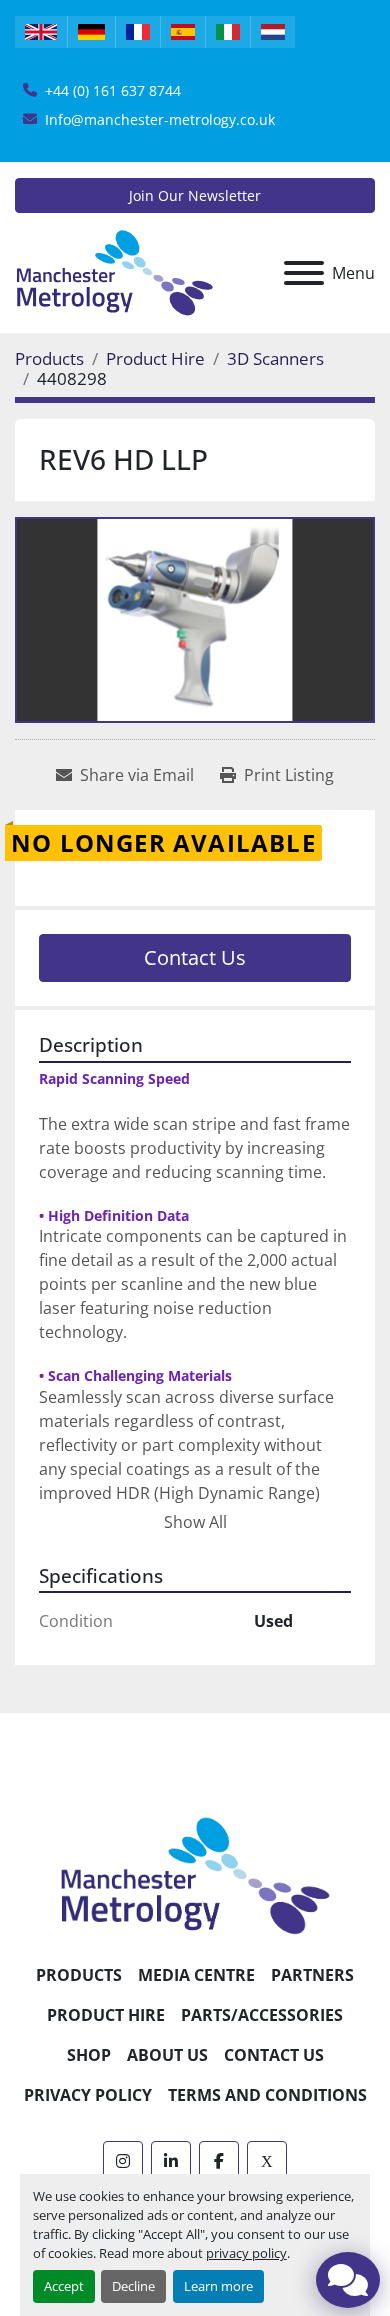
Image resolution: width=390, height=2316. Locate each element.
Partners (312, 1975)
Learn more (218, 2286)
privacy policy (246, 2253)
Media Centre (196, 1975)
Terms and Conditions (267, 2095)
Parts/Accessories (262, 2015)
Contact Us (195, 957)
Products (79, 1975)
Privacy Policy (88, 2095)
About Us (167, 2055)
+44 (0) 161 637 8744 (113, 90)
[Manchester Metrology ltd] (195, 1875)
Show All (195, 1522)
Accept (64, 2286)
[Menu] (304, 273)
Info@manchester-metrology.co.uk (160, 119)
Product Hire (106, 2015)
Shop (89, 2055)
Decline (133, 2286)
